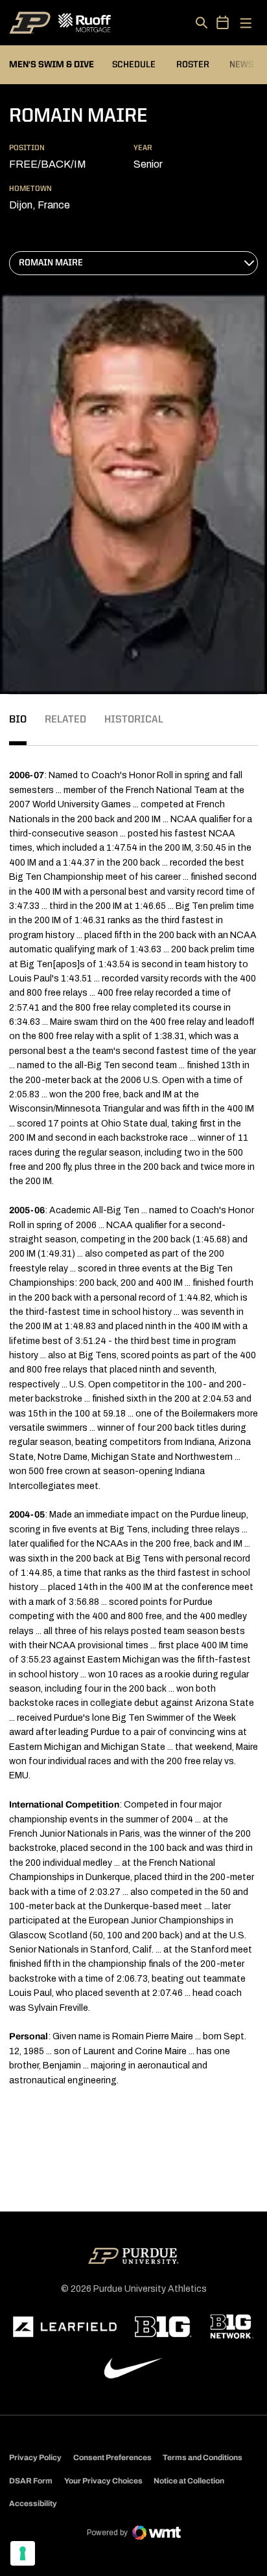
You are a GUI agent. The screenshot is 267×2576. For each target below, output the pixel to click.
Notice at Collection (189, 2481)
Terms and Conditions (203, 2458)
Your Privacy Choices (103, 2481)
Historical (134, 720)
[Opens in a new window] (65, 2327)
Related (65, 720)
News (241, 65)
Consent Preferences (112, 2458)
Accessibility (33, 2503)
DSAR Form (31, 2481)
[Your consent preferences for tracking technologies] (23, 2553)
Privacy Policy (35, 2458)
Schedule (134, 65)
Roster (193, 65)
